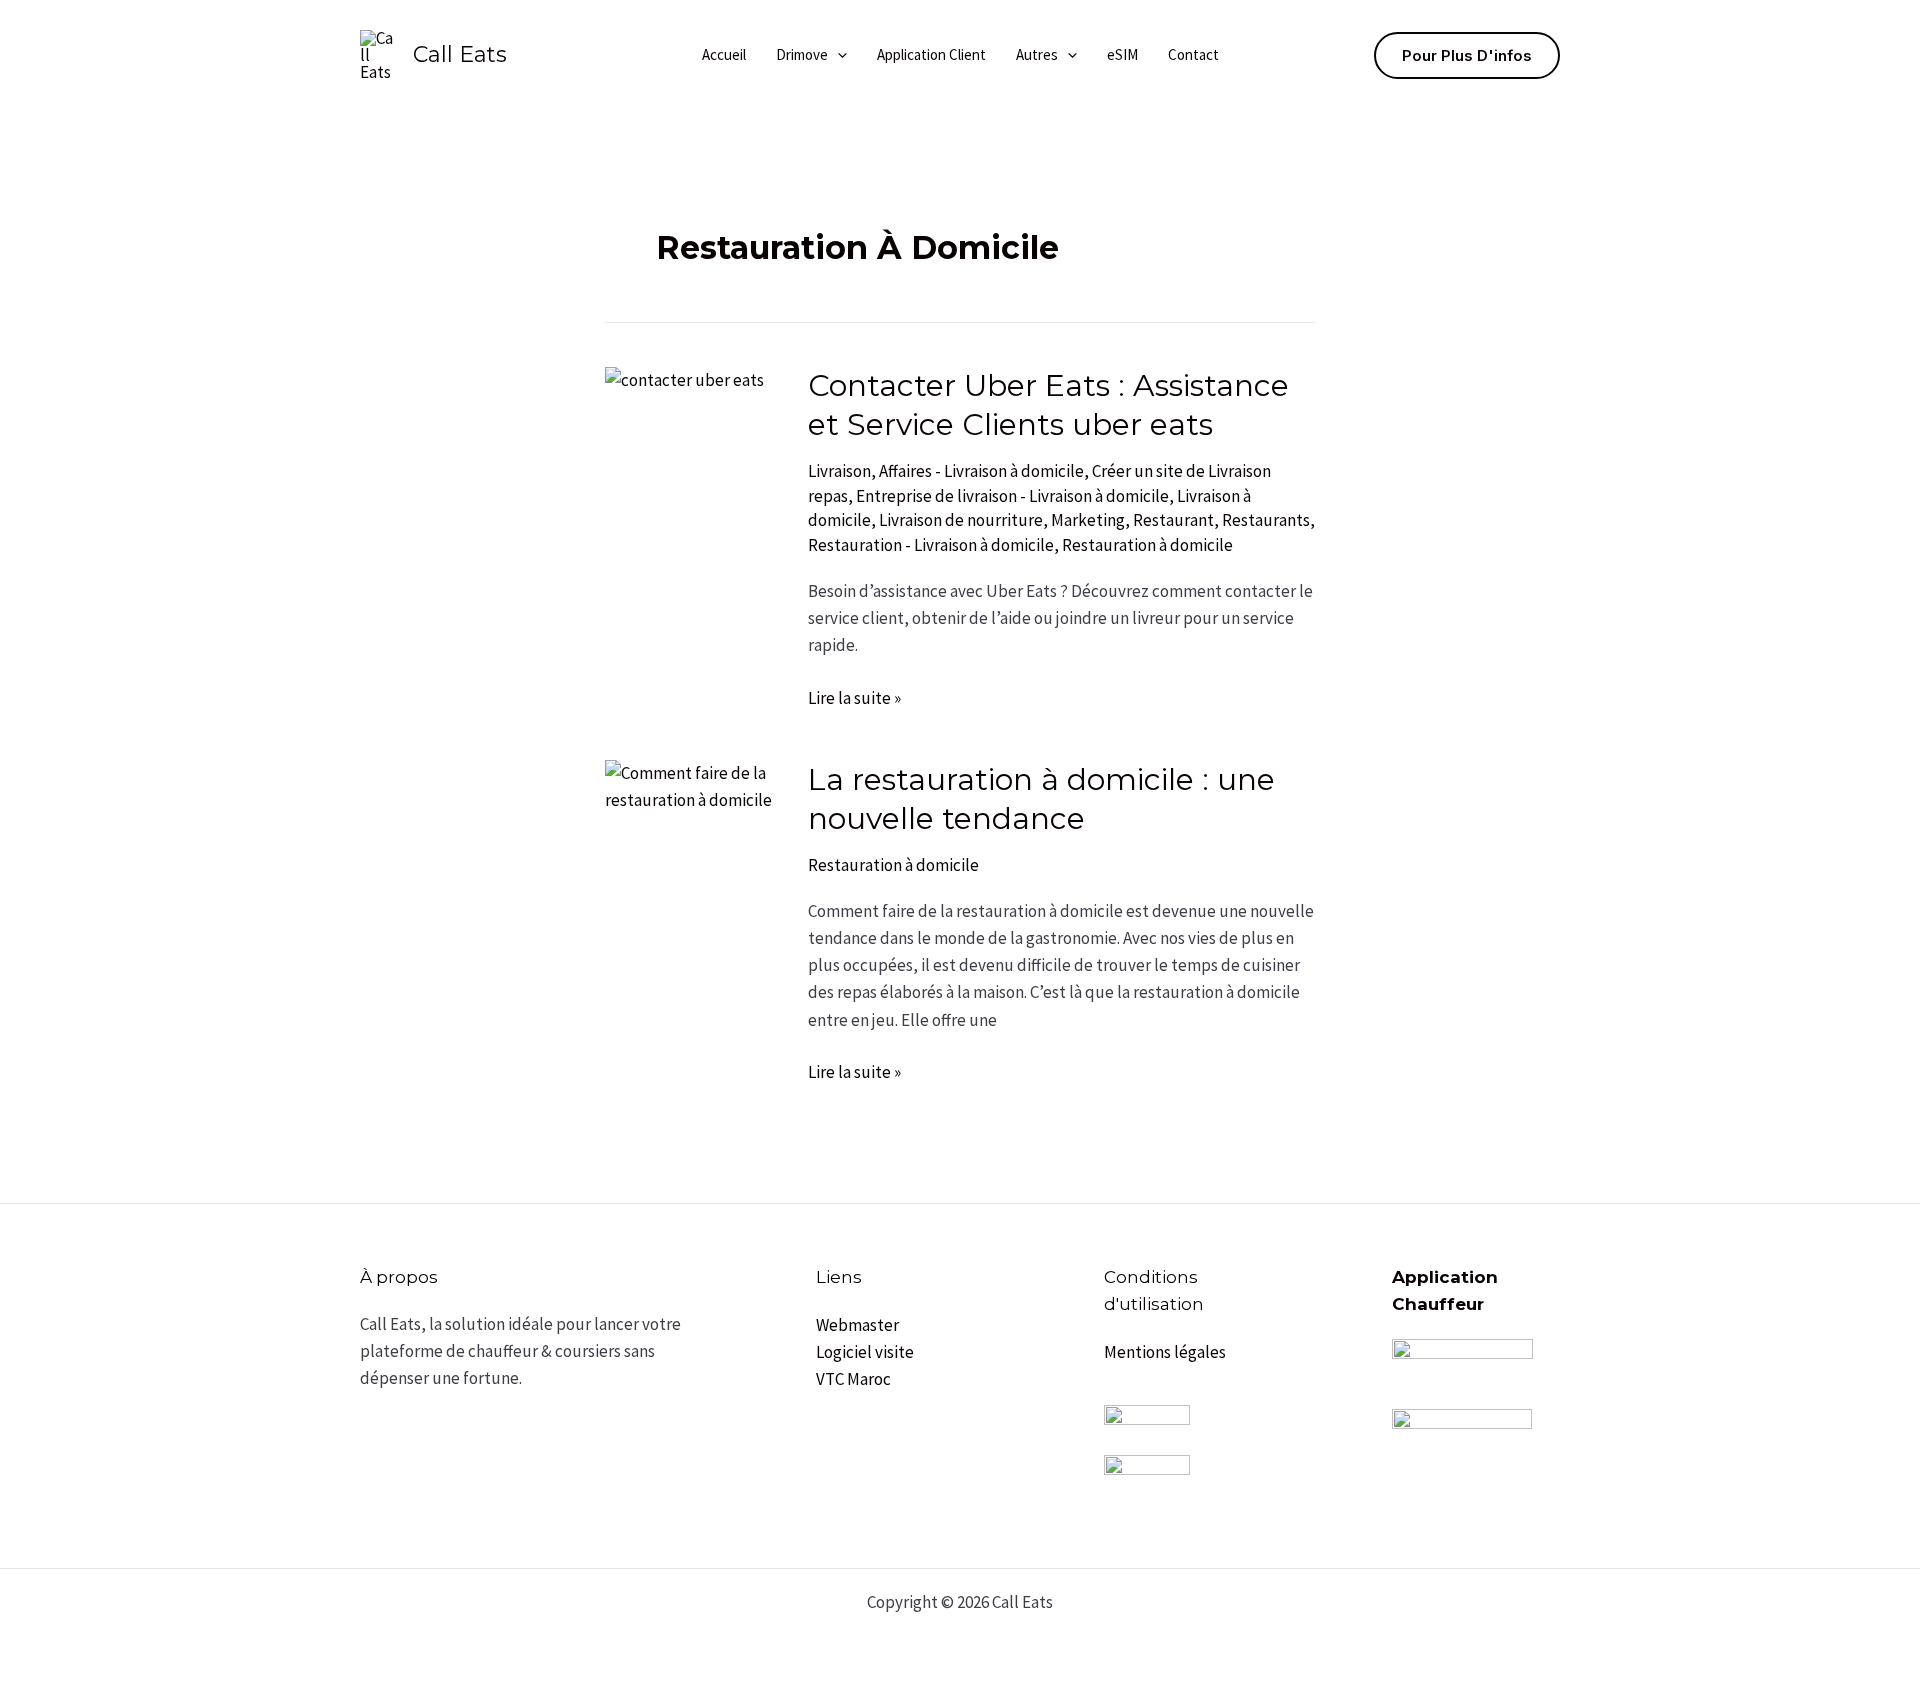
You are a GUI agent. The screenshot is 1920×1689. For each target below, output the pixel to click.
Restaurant (1173, 520)
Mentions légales (1165, 1352)
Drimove (802, 54)
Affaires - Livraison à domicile (981, 471)
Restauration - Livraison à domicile (931, 545)
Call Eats (460, 54)
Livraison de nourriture (961, 520)
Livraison (839, 471)
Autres (1037, 54)
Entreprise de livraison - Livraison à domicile (1012, 496)
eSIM (1122, 54)
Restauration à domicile (1147, 545)
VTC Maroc (853, 1379)
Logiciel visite (865, 1352)
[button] (837, 55)
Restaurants (1266, 520)
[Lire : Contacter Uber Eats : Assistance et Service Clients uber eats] (684, 379)
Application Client (931, 54)
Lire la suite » (854, 697)
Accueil (724, 54)
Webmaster (857, 1325)
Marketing (1088, 520)
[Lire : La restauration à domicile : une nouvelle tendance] (694, 785)
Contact (1193, 54)
